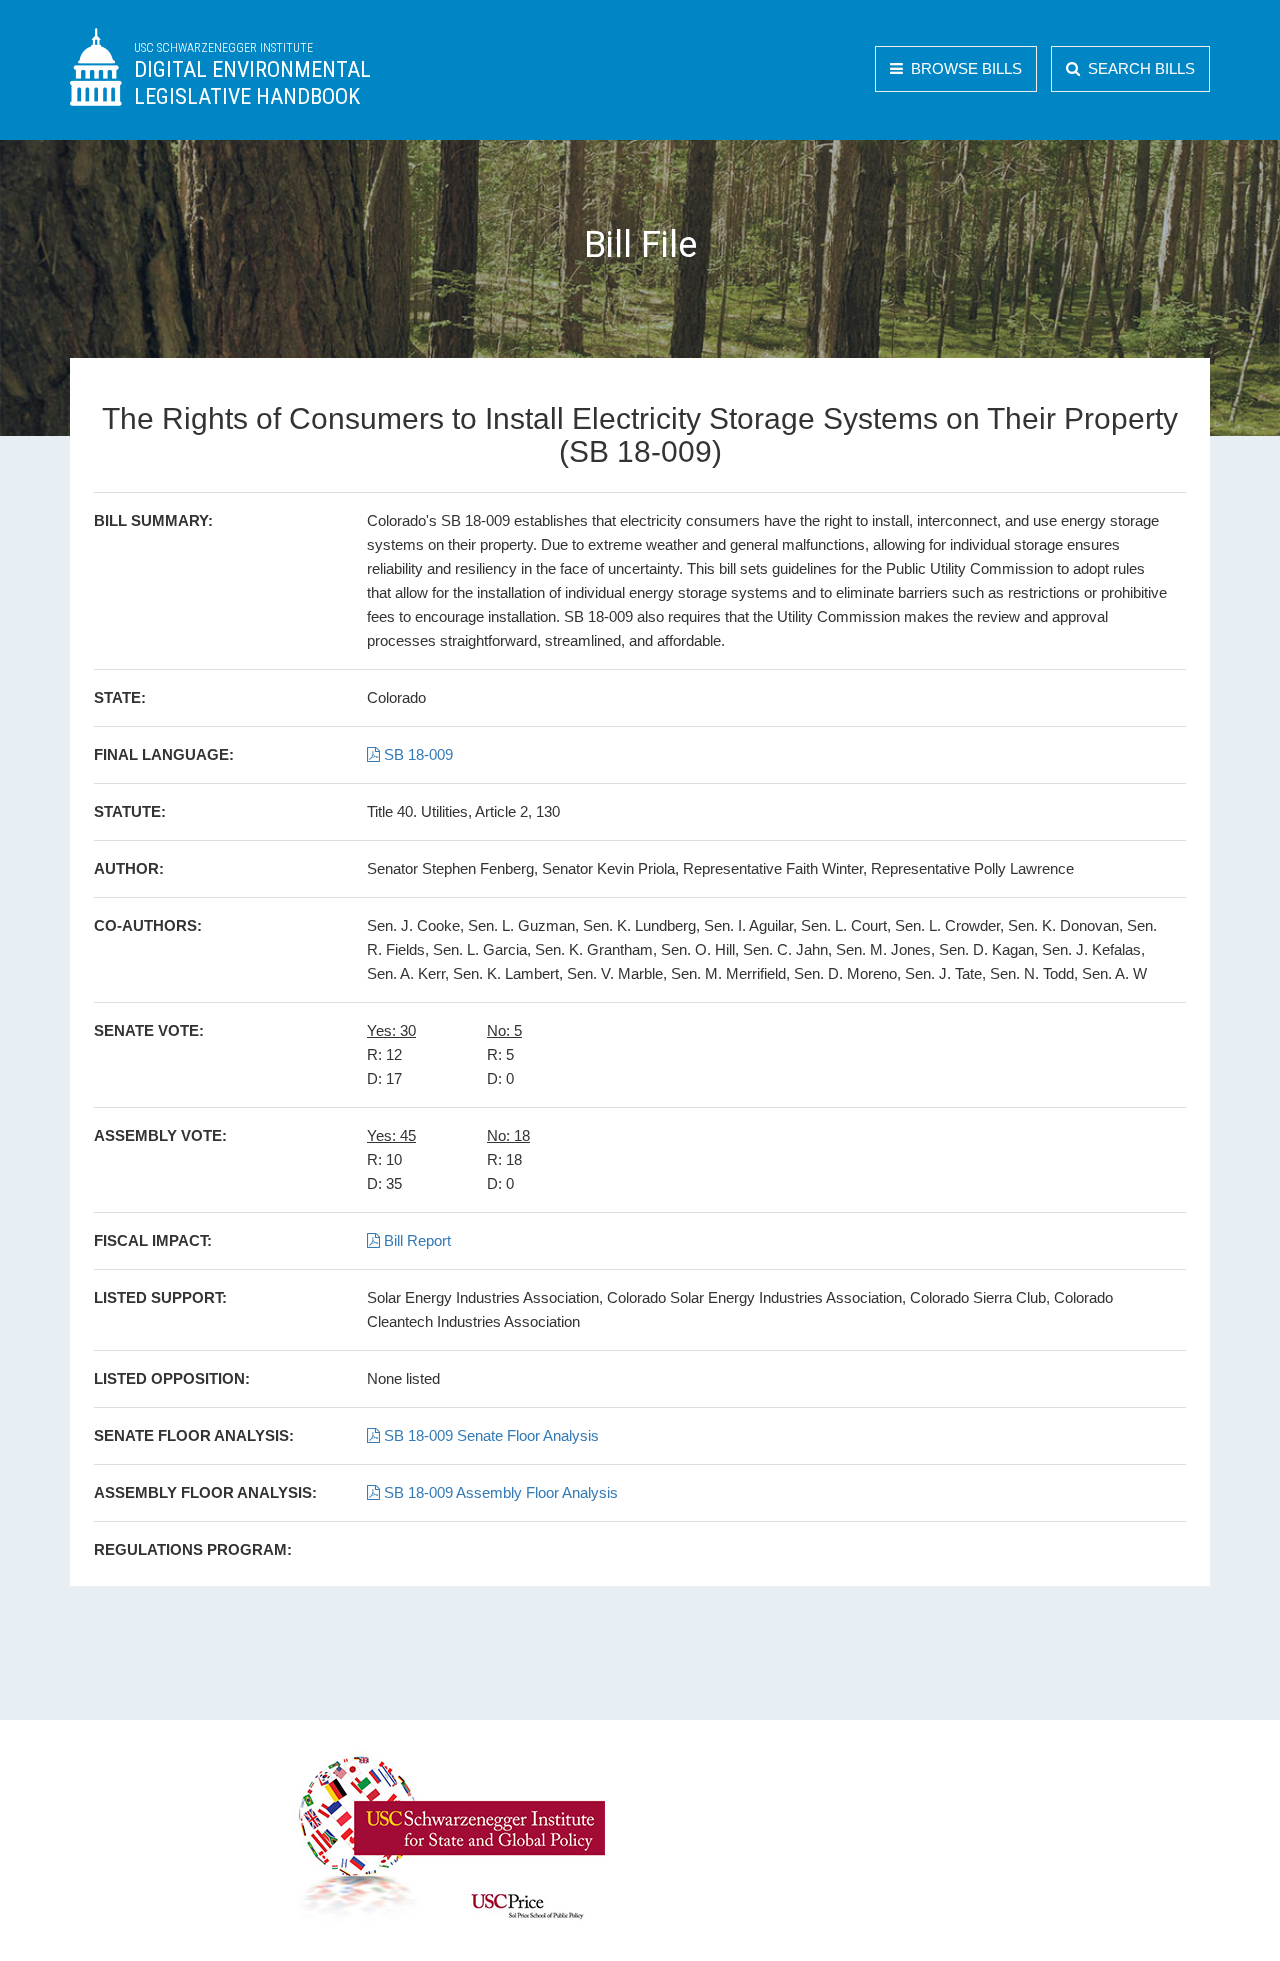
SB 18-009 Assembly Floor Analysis (499, 1492)
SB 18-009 (416, 754)
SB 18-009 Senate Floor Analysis (489, 1435)
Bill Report (415, 1240)
